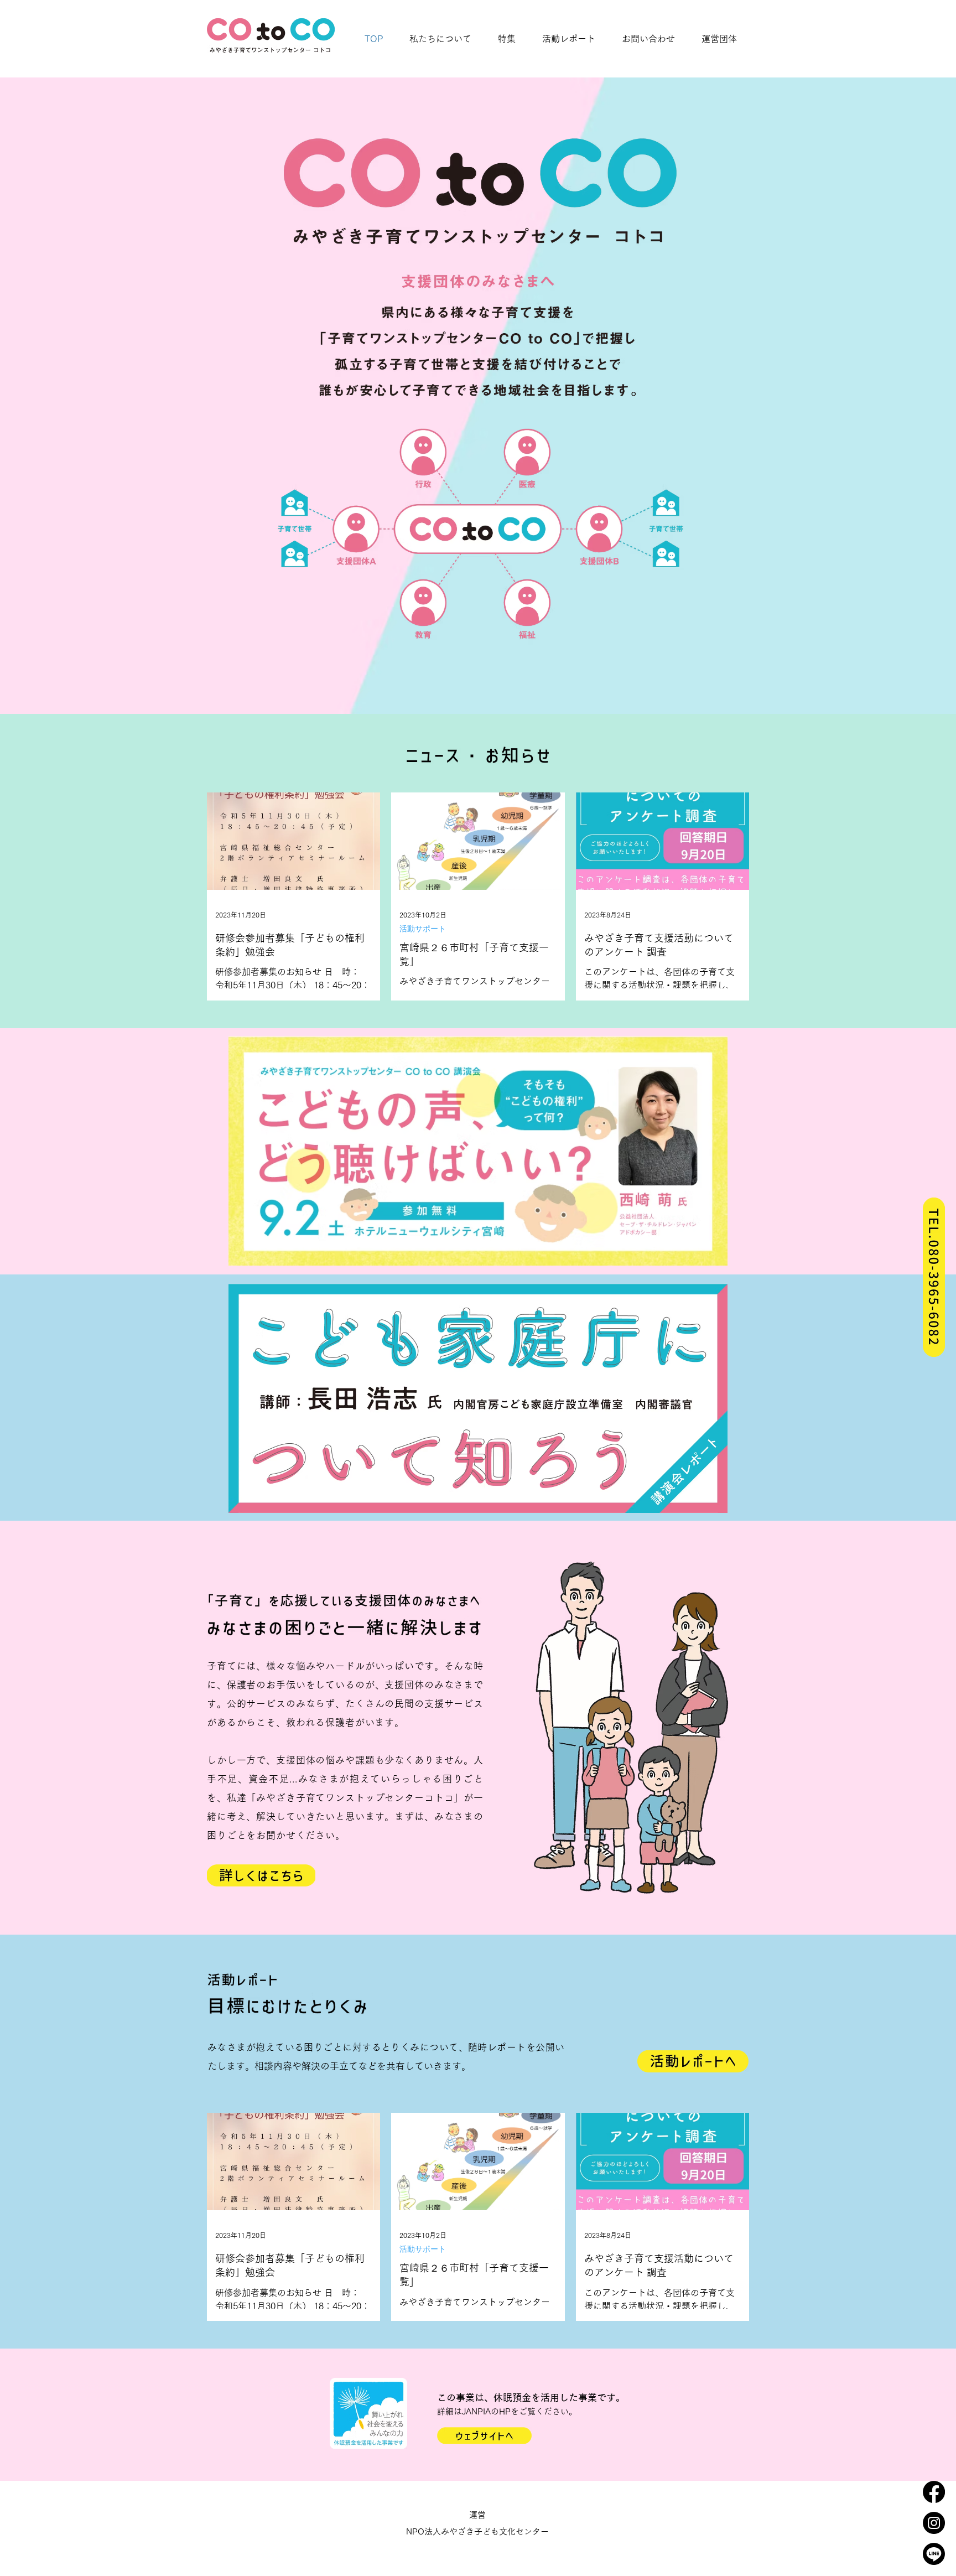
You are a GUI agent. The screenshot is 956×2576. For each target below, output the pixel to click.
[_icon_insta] (934, 2523)
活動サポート (423, 929)
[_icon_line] (934, 2554)
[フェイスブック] (934, 2492)
